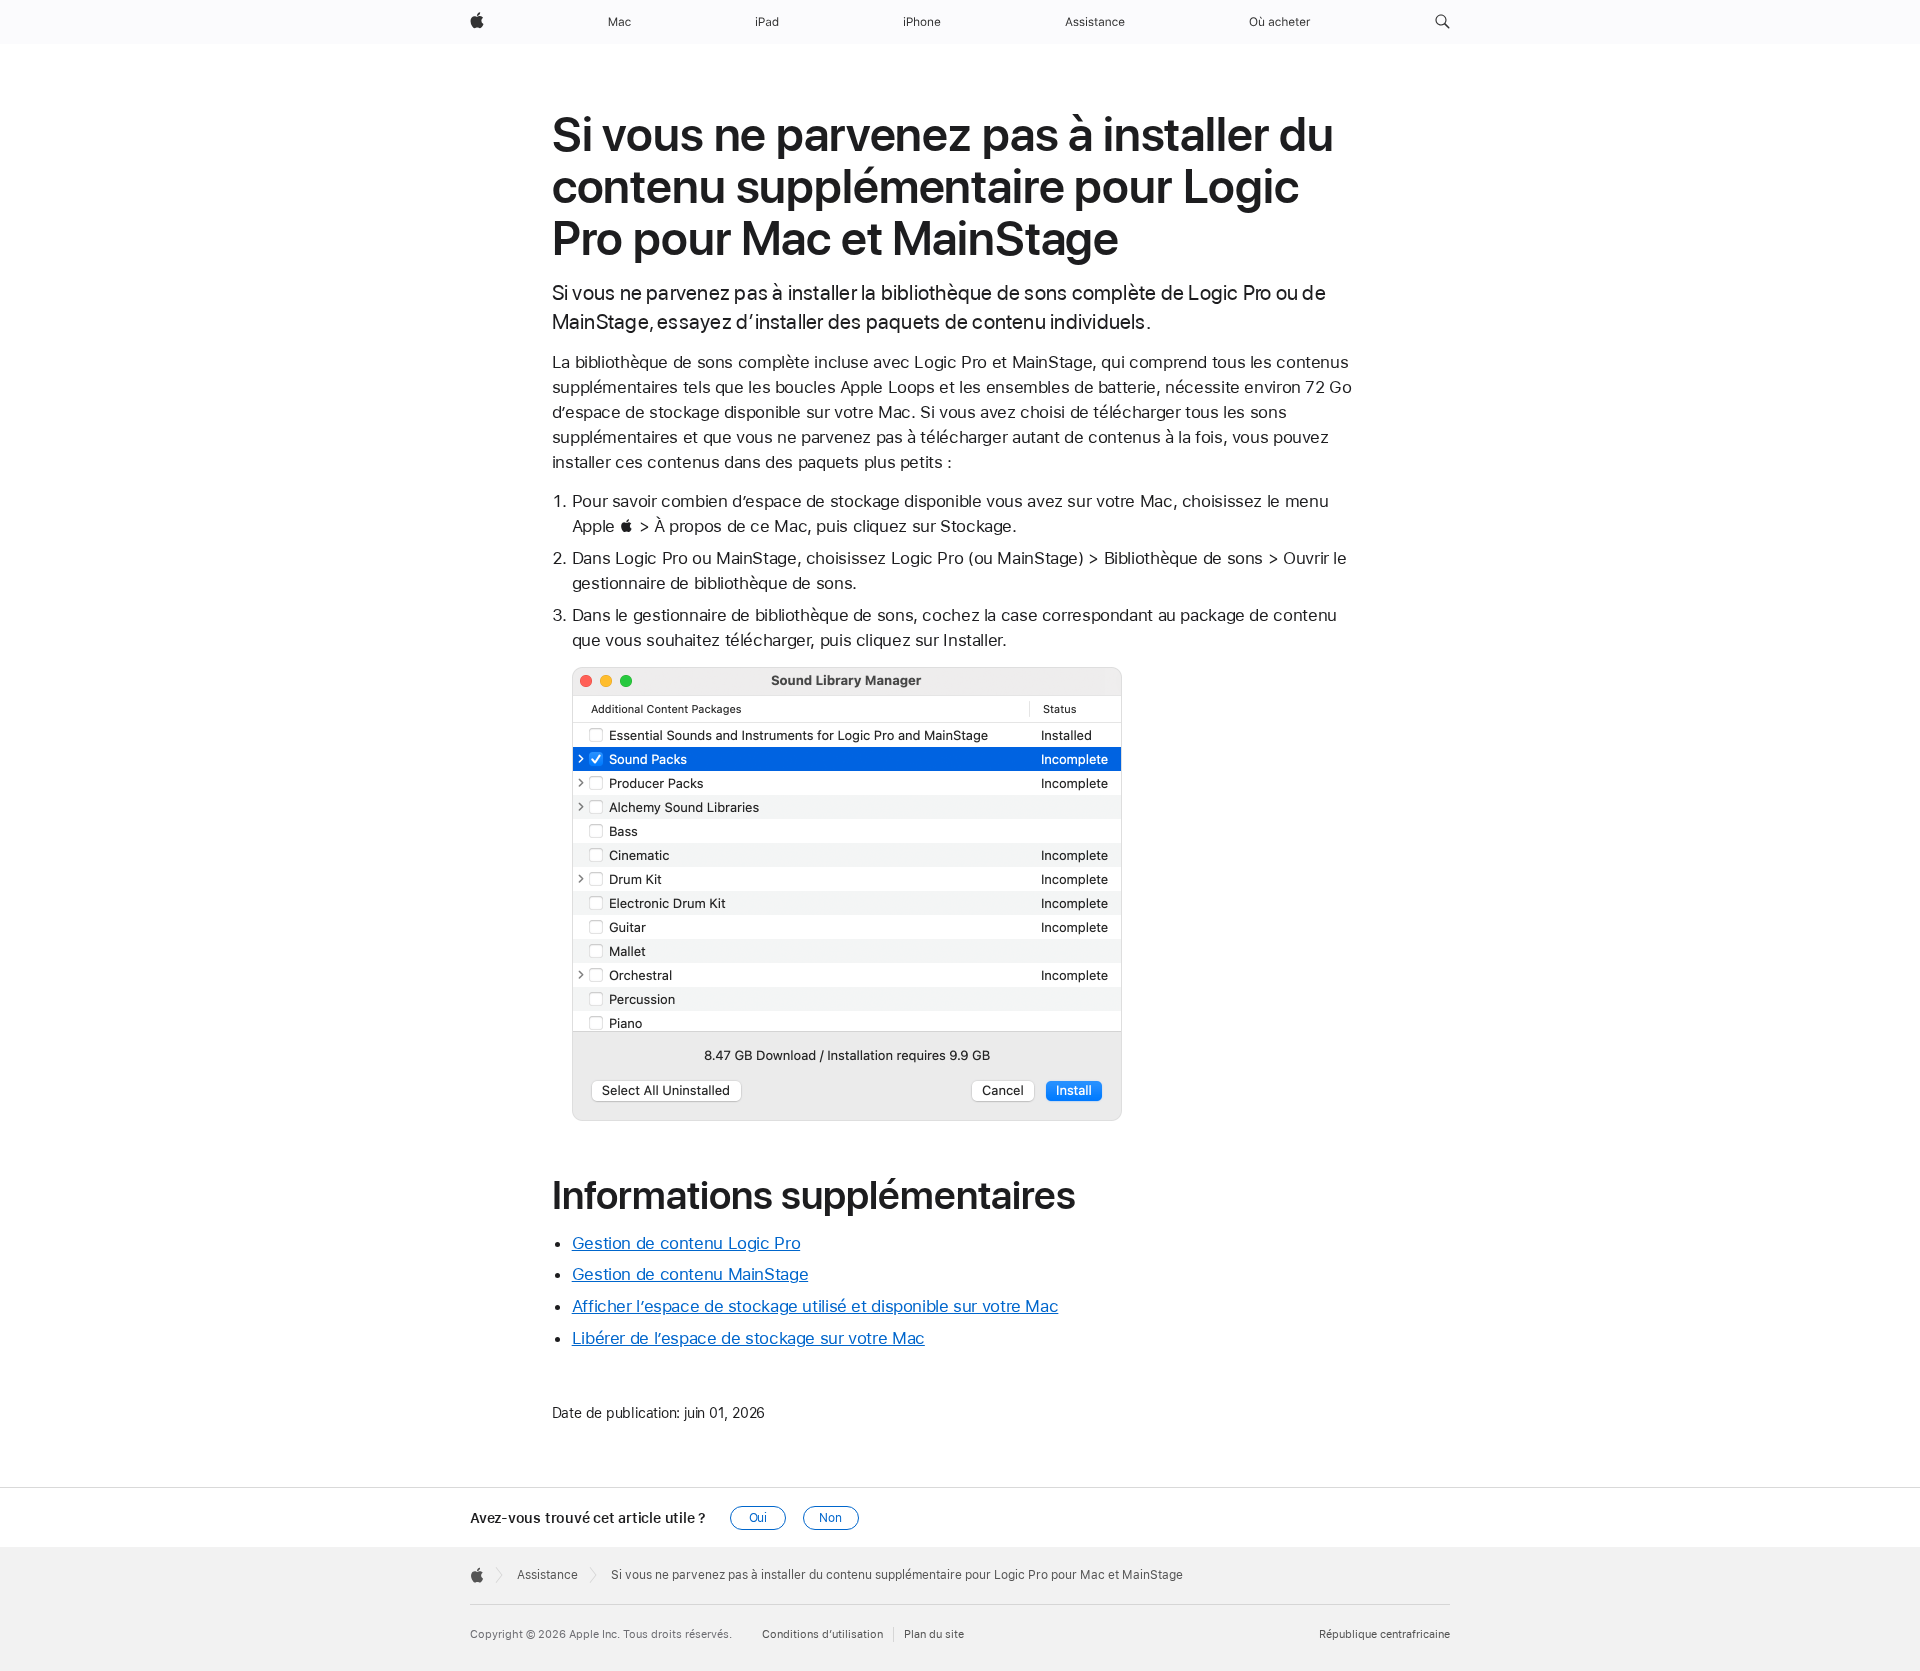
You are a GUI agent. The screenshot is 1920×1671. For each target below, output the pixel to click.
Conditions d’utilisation (822, 1634)
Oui (758, 1518)
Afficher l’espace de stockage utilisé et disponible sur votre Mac (815, 1306)
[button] (1442, 22)
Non (830, 1518)
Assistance (547, 1575)
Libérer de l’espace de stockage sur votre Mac (748, 1338)
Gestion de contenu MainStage (690, 1274)
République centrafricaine (1384, 1634)
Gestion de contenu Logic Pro (686, 1243)
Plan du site (934, 1634)
